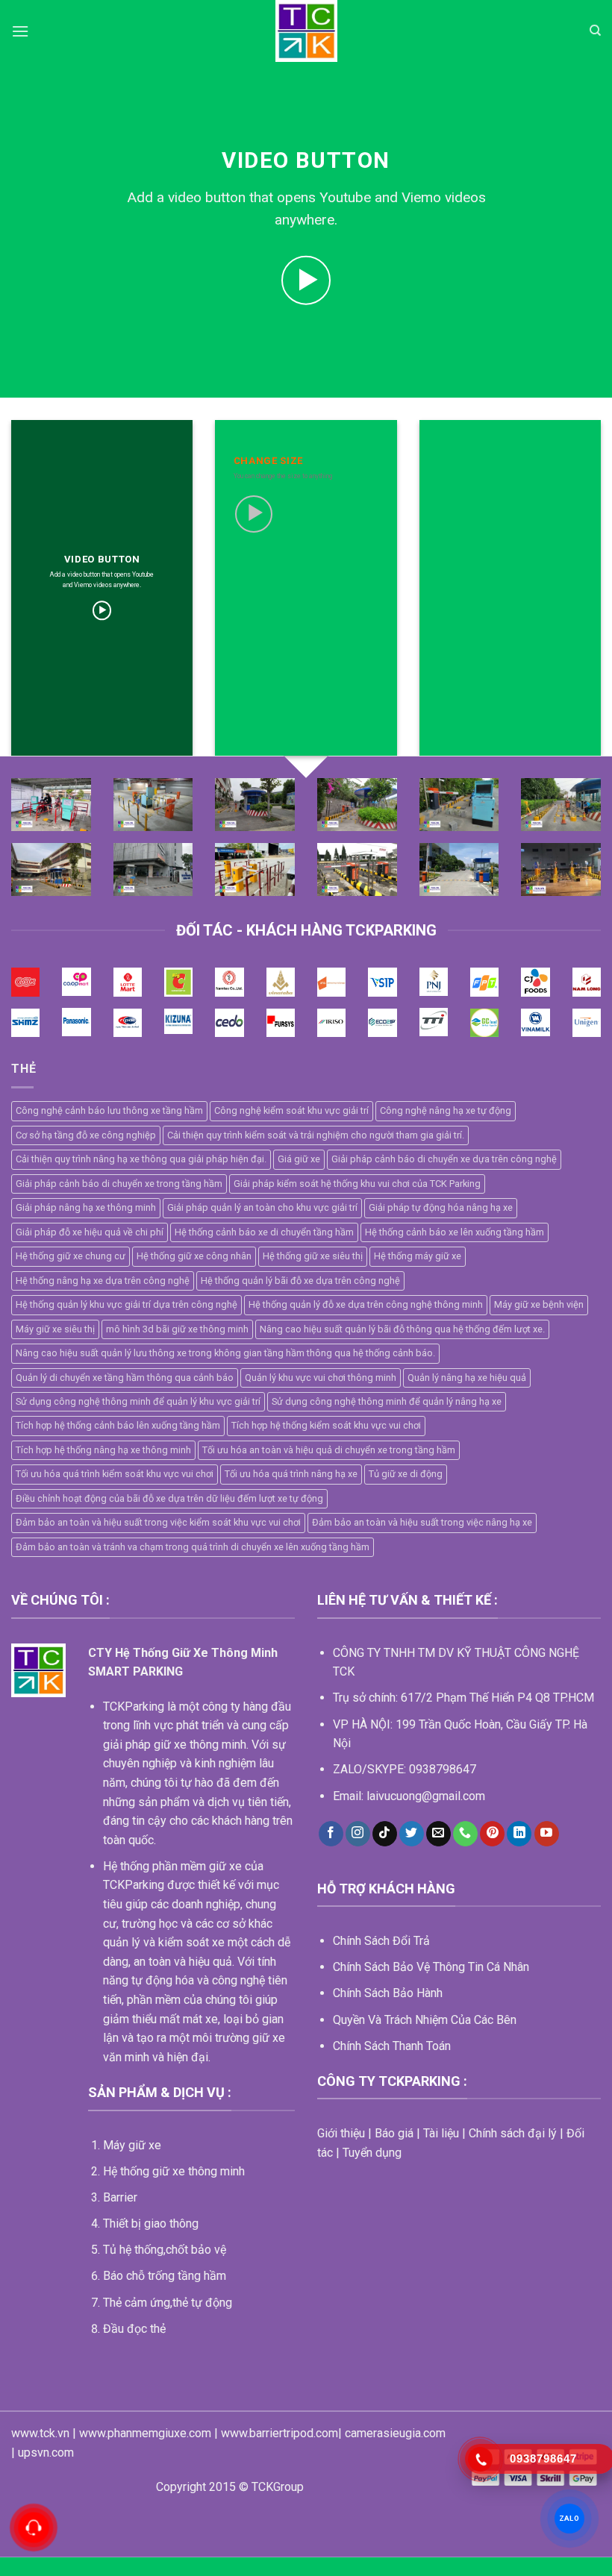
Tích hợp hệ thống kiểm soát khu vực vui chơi (326, 1425)
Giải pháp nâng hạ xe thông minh (86, 1207)
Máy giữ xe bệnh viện (539, 1304)
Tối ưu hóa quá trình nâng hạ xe (291, 1474)
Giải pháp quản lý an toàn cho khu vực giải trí (262, 1207)
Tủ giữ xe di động (406, 1474)
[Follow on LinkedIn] (519, 1834)
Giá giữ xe (299, 1159)
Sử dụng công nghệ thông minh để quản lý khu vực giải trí (138, 1401)
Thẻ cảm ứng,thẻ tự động (168, 2303)
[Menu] (20, 31)
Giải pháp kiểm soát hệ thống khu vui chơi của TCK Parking (357, 1184)
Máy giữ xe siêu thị (55, 1329)
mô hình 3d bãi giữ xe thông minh (177, 1329)
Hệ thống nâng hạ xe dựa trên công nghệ (103, 1281)
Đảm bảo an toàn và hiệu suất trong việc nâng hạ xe (422, 1522)
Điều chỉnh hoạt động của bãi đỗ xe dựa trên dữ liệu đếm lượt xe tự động (169, 1498)
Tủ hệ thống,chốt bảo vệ (165, 2250)
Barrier (120, 2197)
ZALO (569, 2518)
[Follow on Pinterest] (492, 1834)
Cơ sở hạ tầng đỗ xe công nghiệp (86, 1135)
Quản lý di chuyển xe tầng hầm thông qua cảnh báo (125, 1378)
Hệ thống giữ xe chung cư (71, 1256)
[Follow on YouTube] (547, 1834)
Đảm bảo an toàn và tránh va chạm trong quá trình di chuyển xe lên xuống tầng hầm (193, 1547)
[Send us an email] (438, 1834)
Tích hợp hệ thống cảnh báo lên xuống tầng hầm (118, 1425)
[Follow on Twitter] (412, 1834)
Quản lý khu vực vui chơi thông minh (321, 1378)
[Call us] (465, 1834)
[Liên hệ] (34, 2528)
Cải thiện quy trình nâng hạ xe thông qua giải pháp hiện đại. (141, 1159)
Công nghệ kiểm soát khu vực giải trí (291, 1110)
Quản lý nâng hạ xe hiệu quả (467, 1378)
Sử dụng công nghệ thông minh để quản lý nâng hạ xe (387, 1401)
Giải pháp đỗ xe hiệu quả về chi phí (90, 1232)
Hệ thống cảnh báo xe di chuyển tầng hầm (264, 1232)
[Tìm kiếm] (595, 31)
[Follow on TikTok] (385, 1834)
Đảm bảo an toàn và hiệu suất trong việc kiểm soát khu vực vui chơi (158, 1522)
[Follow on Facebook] (331, 1834)
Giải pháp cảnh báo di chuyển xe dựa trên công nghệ (444, 1159)
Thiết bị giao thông (151, 2224)
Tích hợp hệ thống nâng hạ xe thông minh (103, 1450)
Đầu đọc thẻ (134, 2329)
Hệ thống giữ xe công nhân (194, 1256)
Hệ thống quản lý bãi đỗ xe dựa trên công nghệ (300, 1281)
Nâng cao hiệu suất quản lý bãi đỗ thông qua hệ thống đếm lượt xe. (402, 1329)
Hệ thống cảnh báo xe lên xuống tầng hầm (455, 1232)
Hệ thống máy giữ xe (418, 1256)
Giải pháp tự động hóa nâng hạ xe (441, 1207)
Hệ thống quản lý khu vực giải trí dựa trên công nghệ (127, 1304)
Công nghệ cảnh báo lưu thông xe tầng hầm (109, 1110)
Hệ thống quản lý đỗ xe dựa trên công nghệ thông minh (366, 1304)
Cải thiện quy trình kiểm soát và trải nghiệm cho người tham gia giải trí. (316, 1135)
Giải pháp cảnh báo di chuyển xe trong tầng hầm (119, 1184)
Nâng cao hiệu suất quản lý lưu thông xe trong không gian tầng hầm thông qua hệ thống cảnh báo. (225, 1353)
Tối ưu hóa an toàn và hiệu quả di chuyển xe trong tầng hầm (329, 1450)
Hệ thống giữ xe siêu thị (313, 1256)
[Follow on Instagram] (358, 1834)
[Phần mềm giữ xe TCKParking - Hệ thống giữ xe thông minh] (306, 31)
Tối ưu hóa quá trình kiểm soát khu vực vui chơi (115, 1474)
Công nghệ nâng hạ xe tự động (446, 1110)
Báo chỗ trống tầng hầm (165, 2276)
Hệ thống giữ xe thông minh (174, 2171)
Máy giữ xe (132, 2145)
